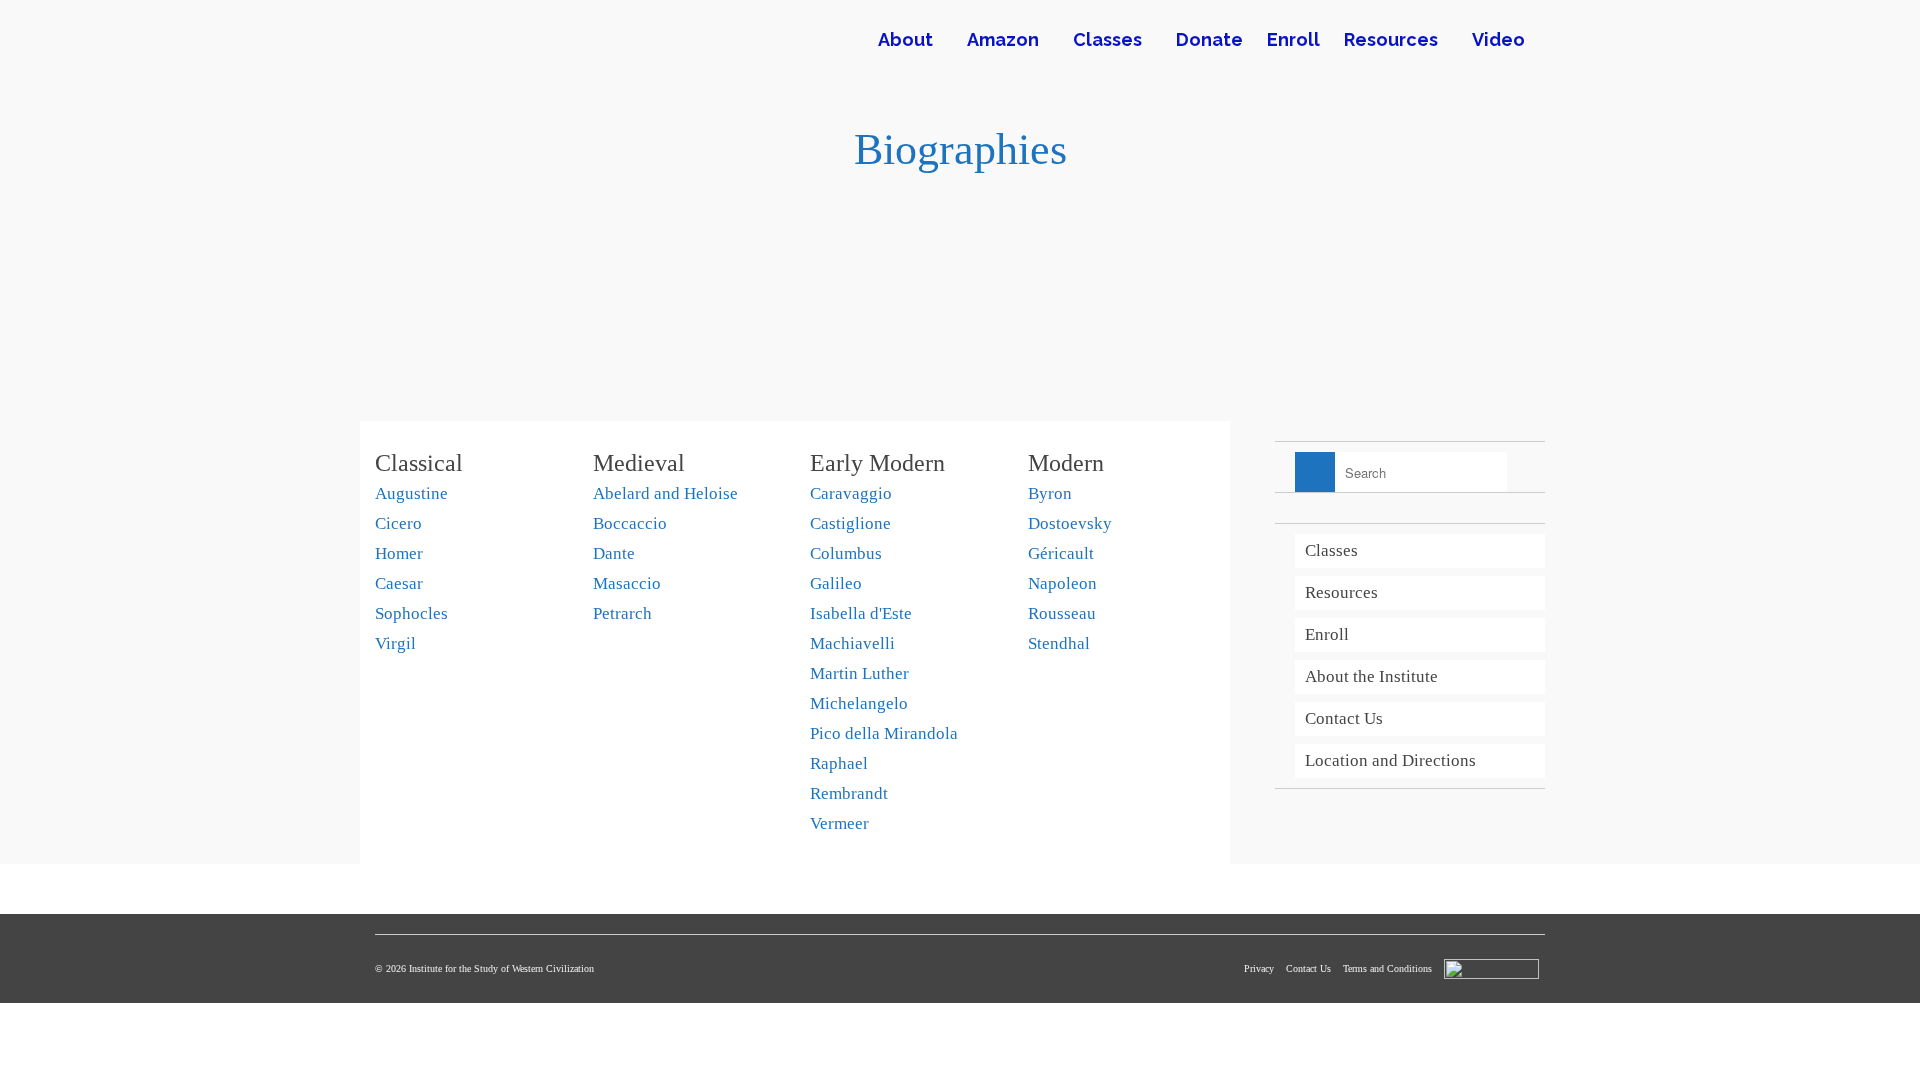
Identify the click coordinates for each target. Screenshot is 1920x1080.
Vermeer (839, 823)
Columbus (846, 553)
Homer (399, 553)
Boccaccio (630, 523)
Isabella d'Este (861, 613)
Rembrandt (849, 793)
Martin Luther (859, 673)
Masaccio (627, 583)
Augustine (411, 493)
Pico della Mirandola (884, 733)
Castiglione (850, 523)
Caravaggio (851, 493)
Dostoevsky (1070, 523)
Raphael (839, 763)
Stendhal (1059, 643)
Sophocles (411, 613)
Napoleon (1062, 583)
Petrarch (622, 613)
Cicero (398, 523)
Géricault (1061, 553)
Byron (1050, 493)
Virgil (395, 643)
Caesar (399, 583)
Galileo (836, 583)
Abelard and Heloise (665, 493)
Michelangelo (859, 703)
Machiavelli (852, 643)
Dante (614, 553)
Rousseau (1062, 613)
